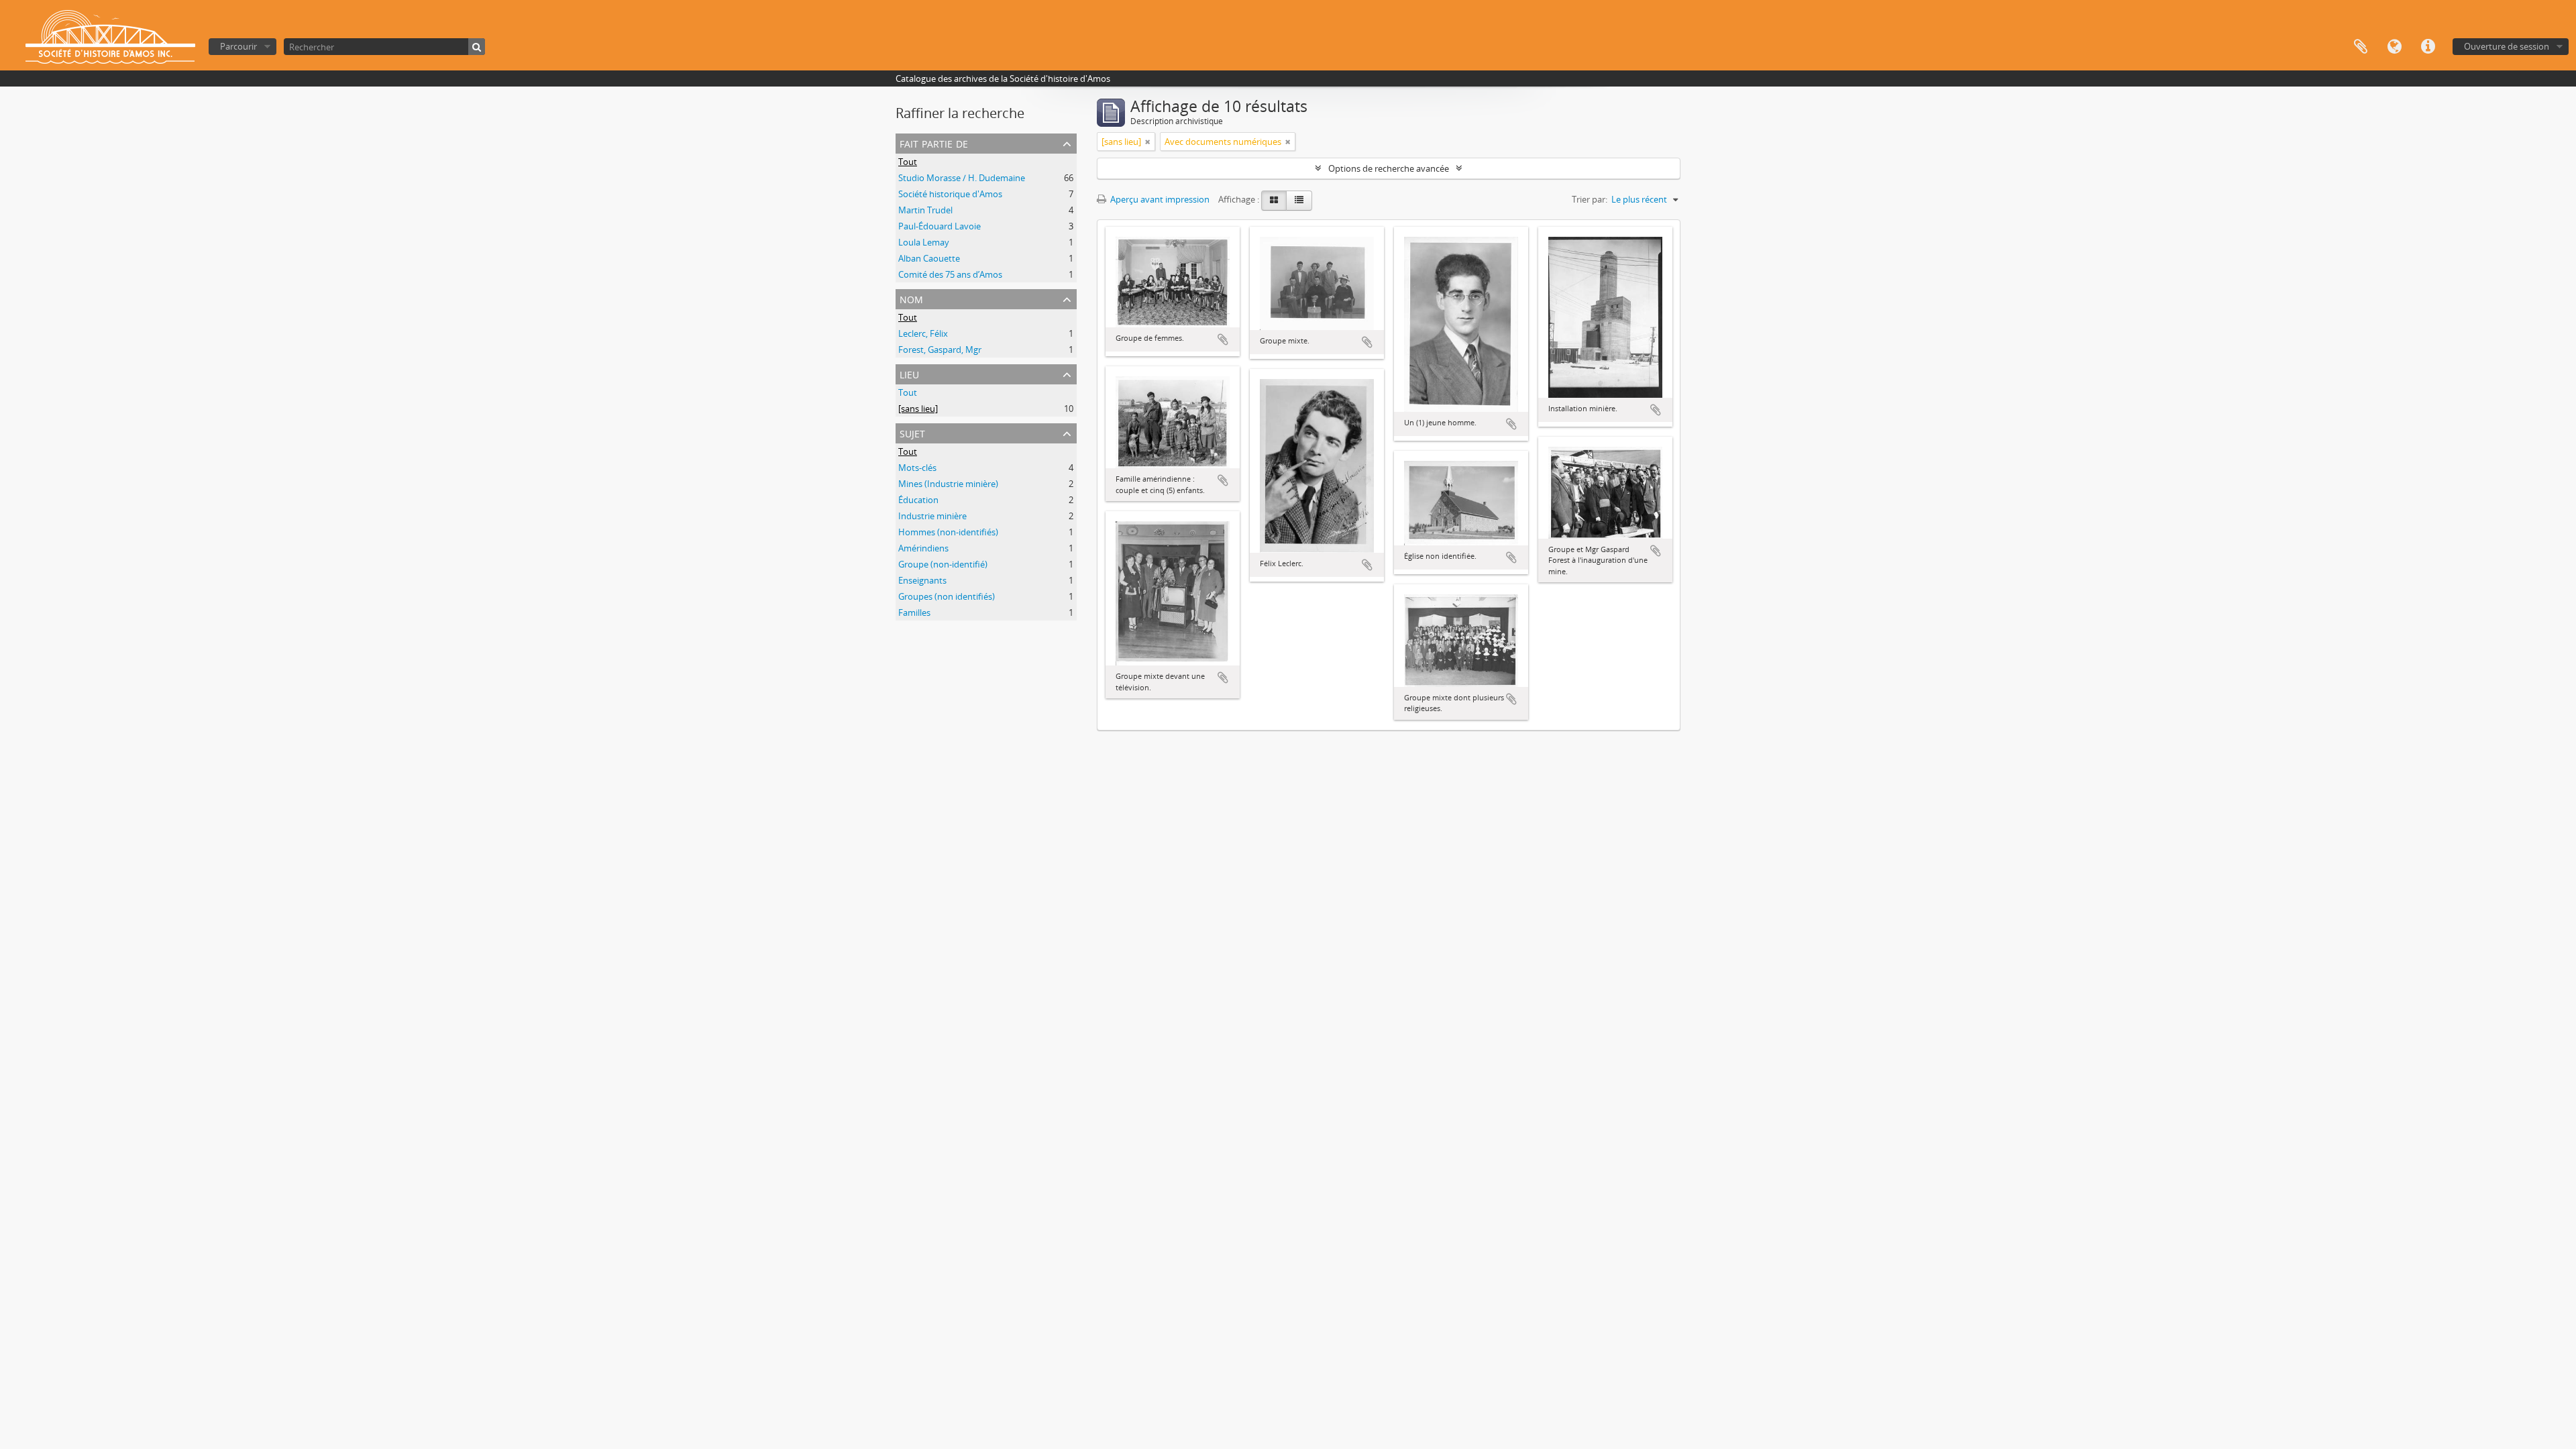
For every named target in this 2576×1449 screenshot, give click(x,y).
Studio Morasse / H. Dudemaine (962, 178)
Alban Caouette (929, 258)
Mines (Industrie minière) (948, 484)
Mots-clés (917, 468)
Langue (2394, 47)
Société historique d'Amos (950, 194)
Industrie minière (932, 516)
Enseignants (922, 580)
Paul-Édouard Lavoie (940, 226)
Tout (908, 162)
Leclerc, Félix (923, 333)
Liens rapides (2428, 47)
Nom (911, 298)
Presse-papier (2361, 47)
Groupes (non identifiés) (947, 596)
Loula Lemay (924, 242)
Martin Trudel (925, 210)
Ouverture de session (2507, 46)
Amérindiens (923, 548)
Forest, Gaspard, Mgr (940, 350)
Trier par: (1590, 199)
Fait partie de (934, 143)
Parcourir (238, 46)
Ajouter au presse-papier (1223, 339)
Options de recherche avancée (1389, 168)
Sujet (912, 432)
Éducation (918, 500)
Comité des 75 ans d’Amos (950, 274)
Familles (914, 612)
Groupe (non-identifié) (943, 564)
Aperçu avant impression (1159, 199)
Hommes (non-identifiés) (948, 532)
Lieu (909, 373)
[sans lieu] (918, 409)
